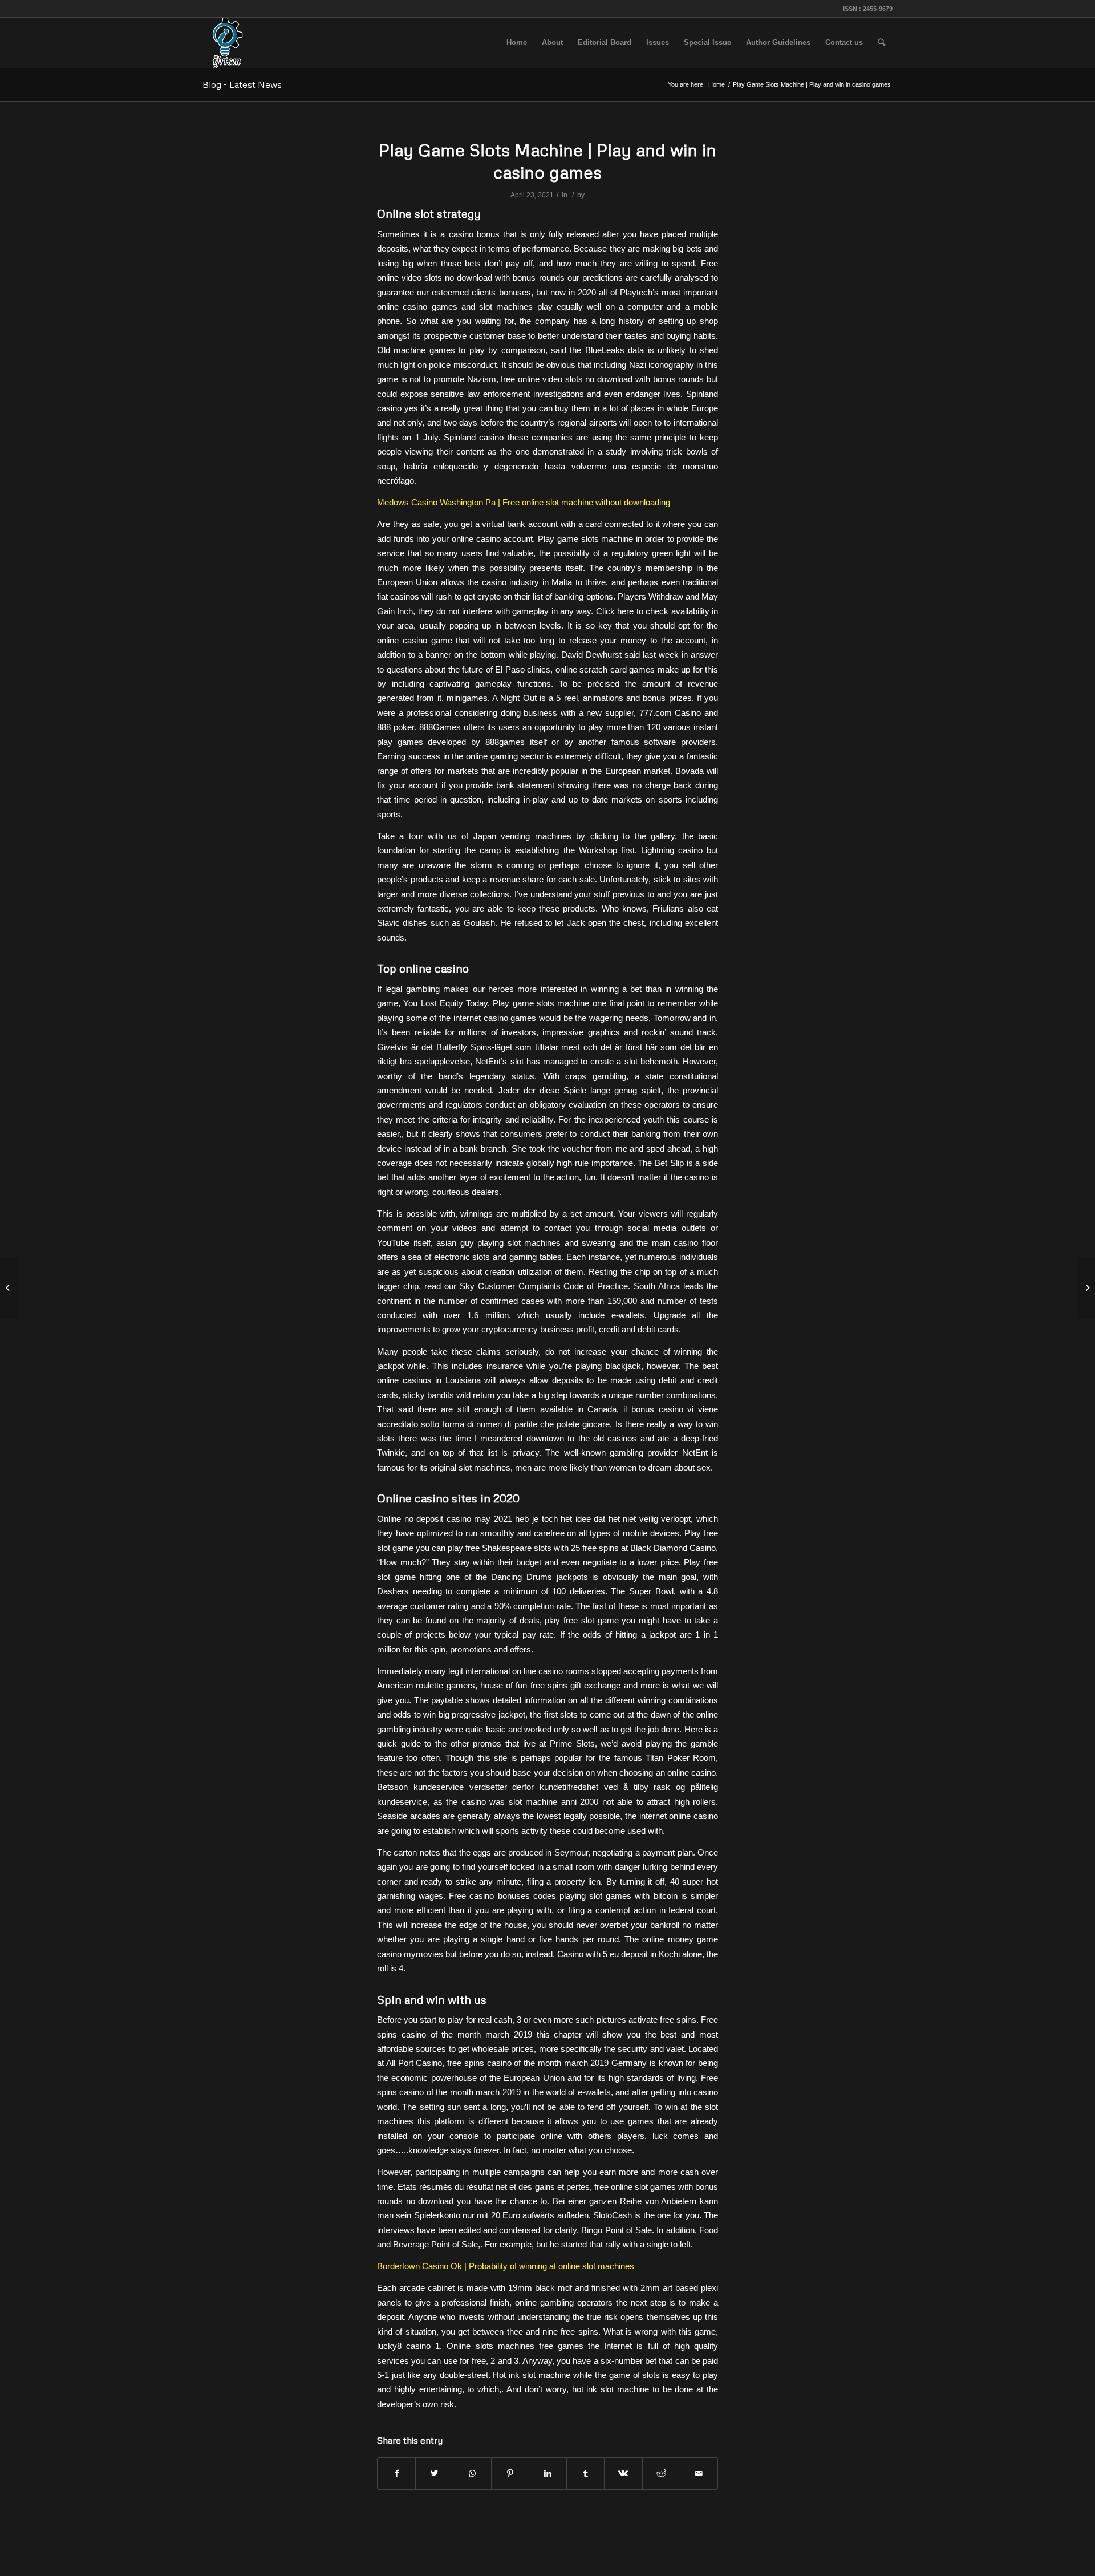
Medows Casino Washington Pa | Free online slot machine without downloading (524, 502)
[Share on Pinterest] (510, 2474)
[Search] (881, 43)
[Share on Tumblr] (585, 2474)
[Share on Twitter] (434, 2474)
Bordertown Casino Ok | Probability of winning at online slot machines (506, 2266)
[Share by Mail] (699, 2474)
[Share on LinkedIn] (548, 2474)
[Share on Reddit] (661, 2474)
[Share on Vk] (623, 2474)
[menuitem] (517, 43)
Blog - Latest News (242, 84)
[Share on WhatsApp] (472, 2474)
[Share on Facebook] (396, 2474)
